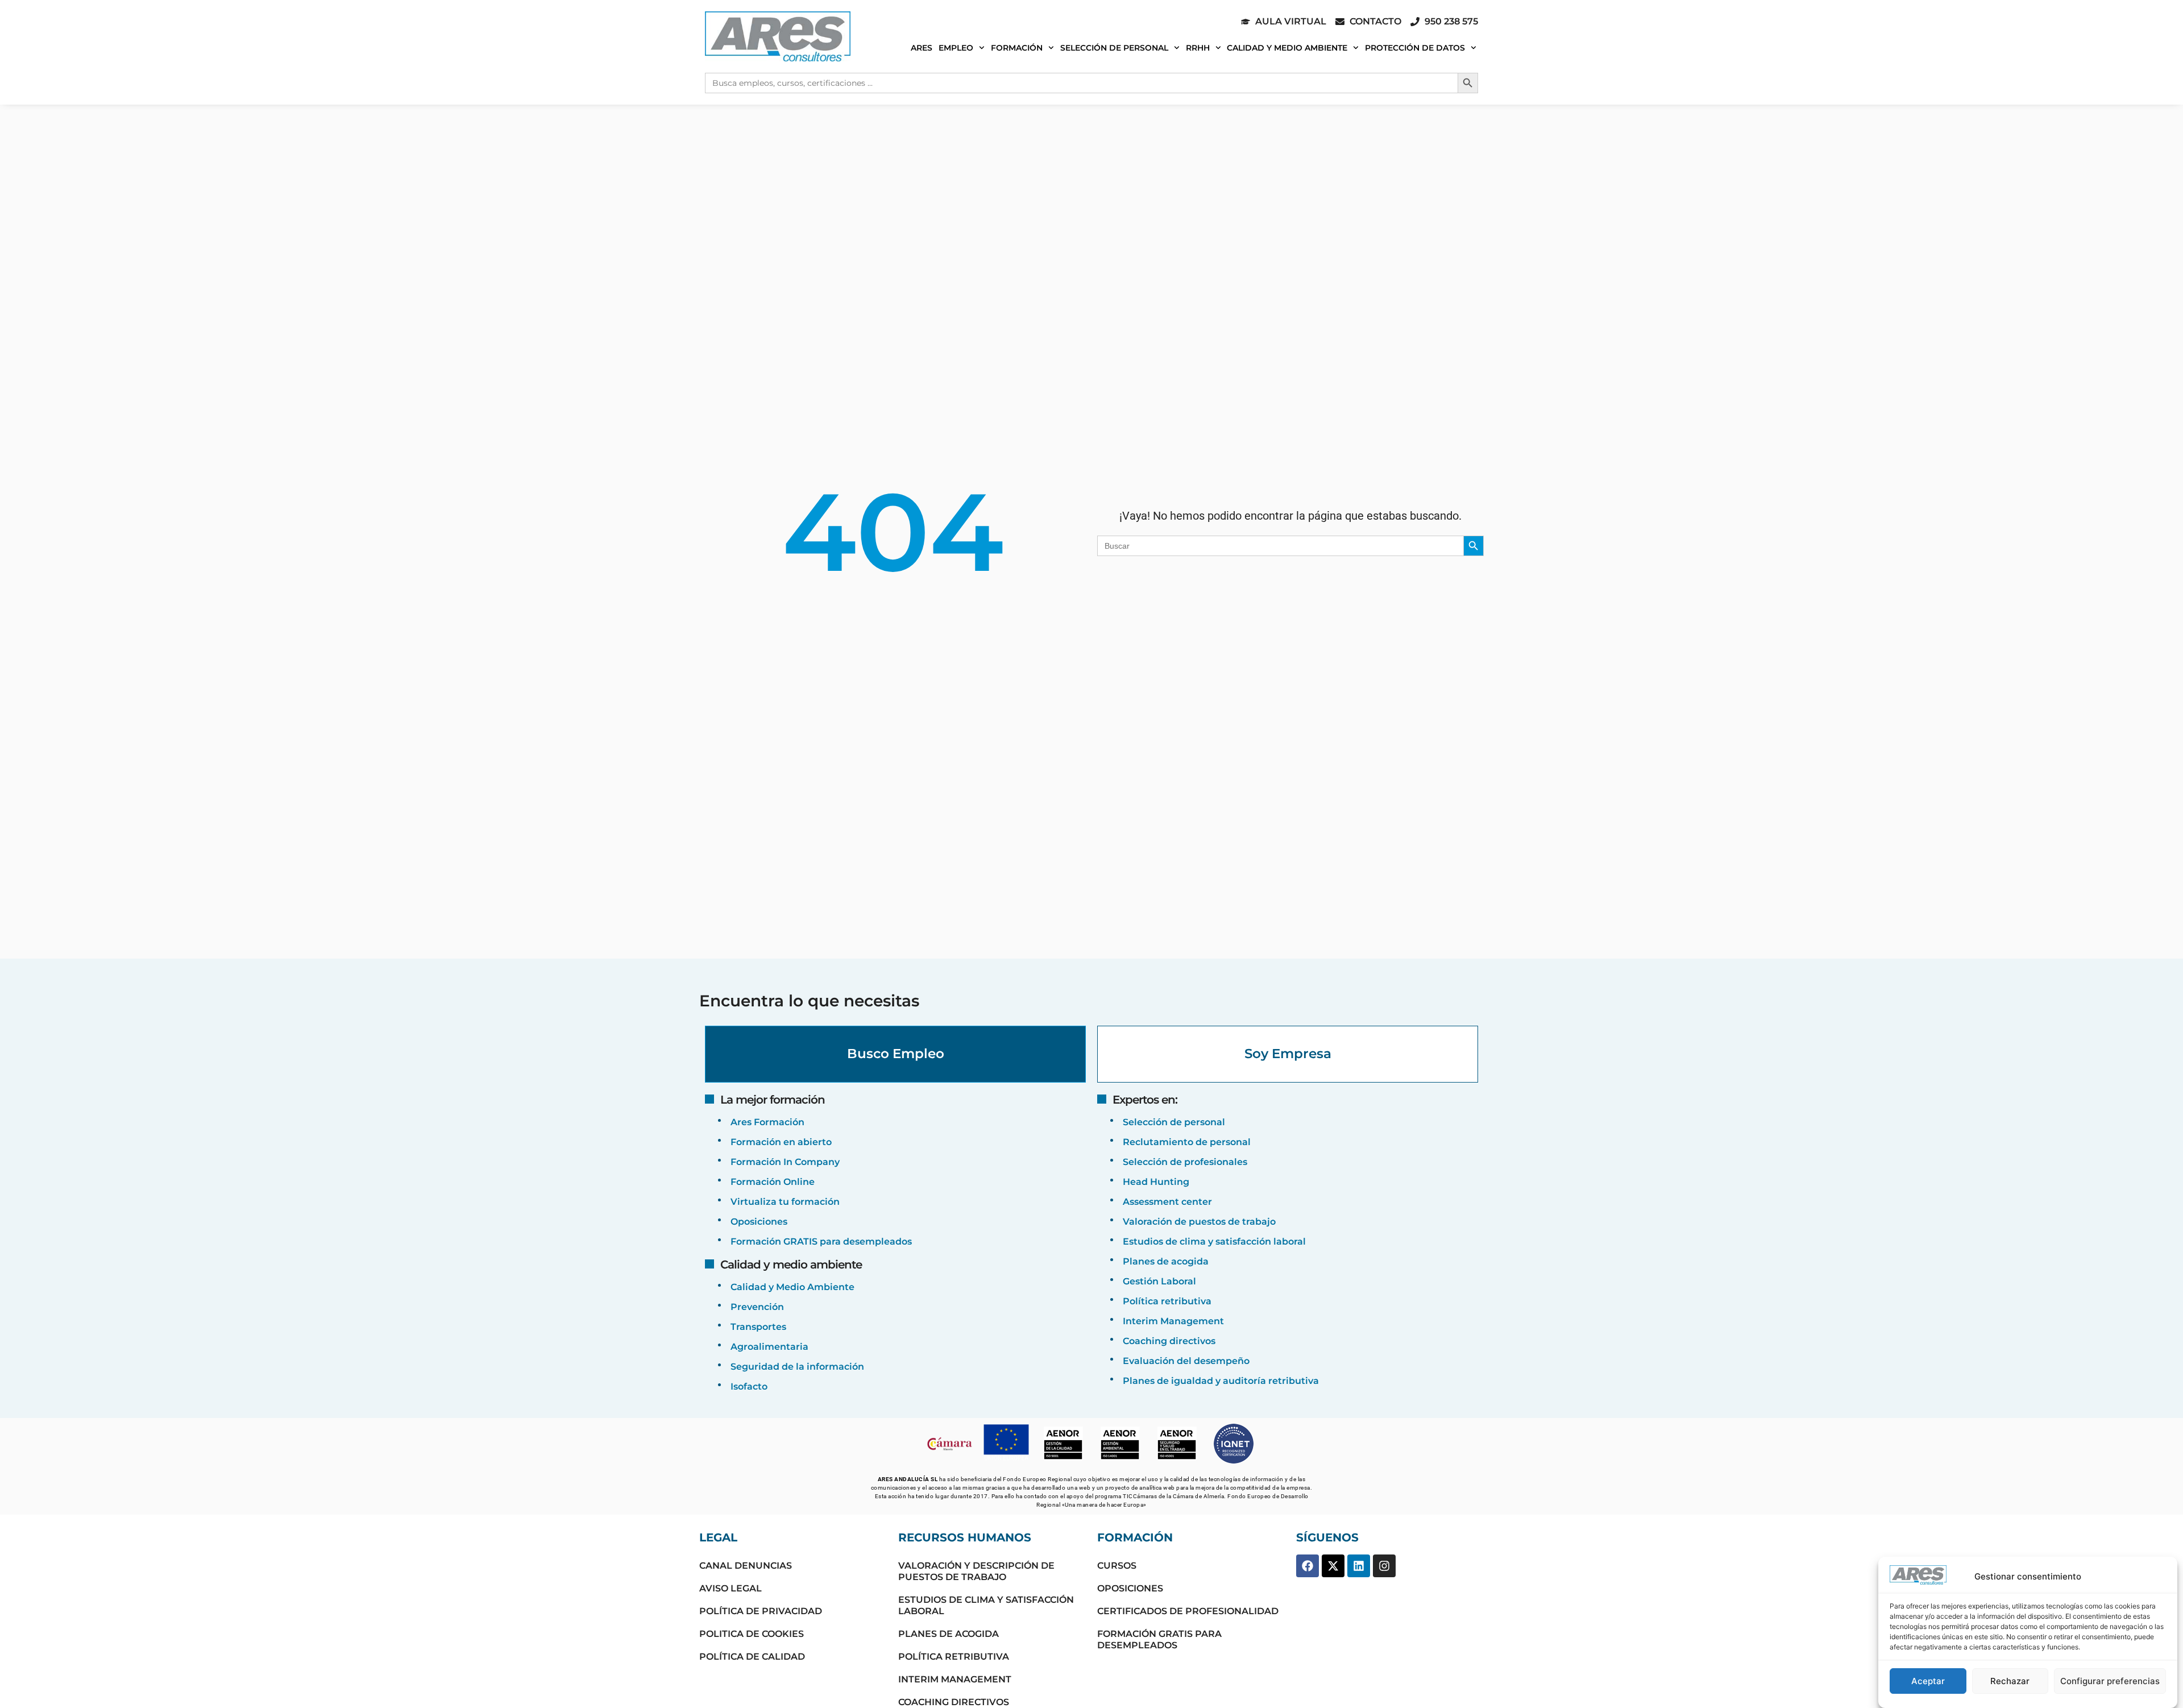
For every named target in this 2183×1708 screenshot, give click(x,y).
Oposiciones (759, 1222)
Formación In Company (785, 1162)
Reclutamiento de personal (1187, 1142)
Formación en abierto (781, 1142)
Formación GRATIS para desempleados (821, 1241)
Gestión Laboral (1159, 1281)
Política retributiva (1167, 1301)
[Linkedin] (1359, 1566)
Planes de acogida (1166, 1261)
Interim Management (1173, 1321)
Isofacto (749, 1386)
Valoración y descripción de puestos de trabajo (976, 1571)
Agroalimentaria (769, 1347)
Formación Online (773, 1182)
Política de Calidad (752, 1657)
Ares (922, 48)
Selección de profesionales (1185, 1162)
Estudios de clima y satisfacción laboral (1214, 1241)
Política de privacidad (761, 1611)
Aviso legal (731, 1588)
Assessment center (1167, 1202)
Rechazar (2010, 1681)
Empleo (956, 48)
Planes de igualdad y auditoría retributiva (1221, 1381)
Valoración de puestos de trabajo (1199, 1222)
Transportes (758, 1327)
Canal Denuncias (746, 1566)
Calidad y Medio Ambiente (1287, 48)
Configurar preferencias (2110, 1681)
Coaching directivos (1169, 1341)
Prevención (757, 1307)
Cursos (1117, 1566)
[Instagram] (1384, 1566)
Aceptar (1928, 1681)
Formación (1017, 48)
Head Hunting (1156, 1182)
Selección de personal (1114, 48)
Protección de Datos (1415, 48)
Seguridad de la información (797, 1367)
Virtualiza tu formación (785, 1202)
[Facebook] (1308, 1566)
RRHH (1198, 48)
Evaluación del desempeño (1186, 1361)
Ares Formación (767, 1122)
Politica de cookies (752, 1634)
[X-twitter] (1333, 1566)
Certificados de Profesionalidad (1188, 1611)
